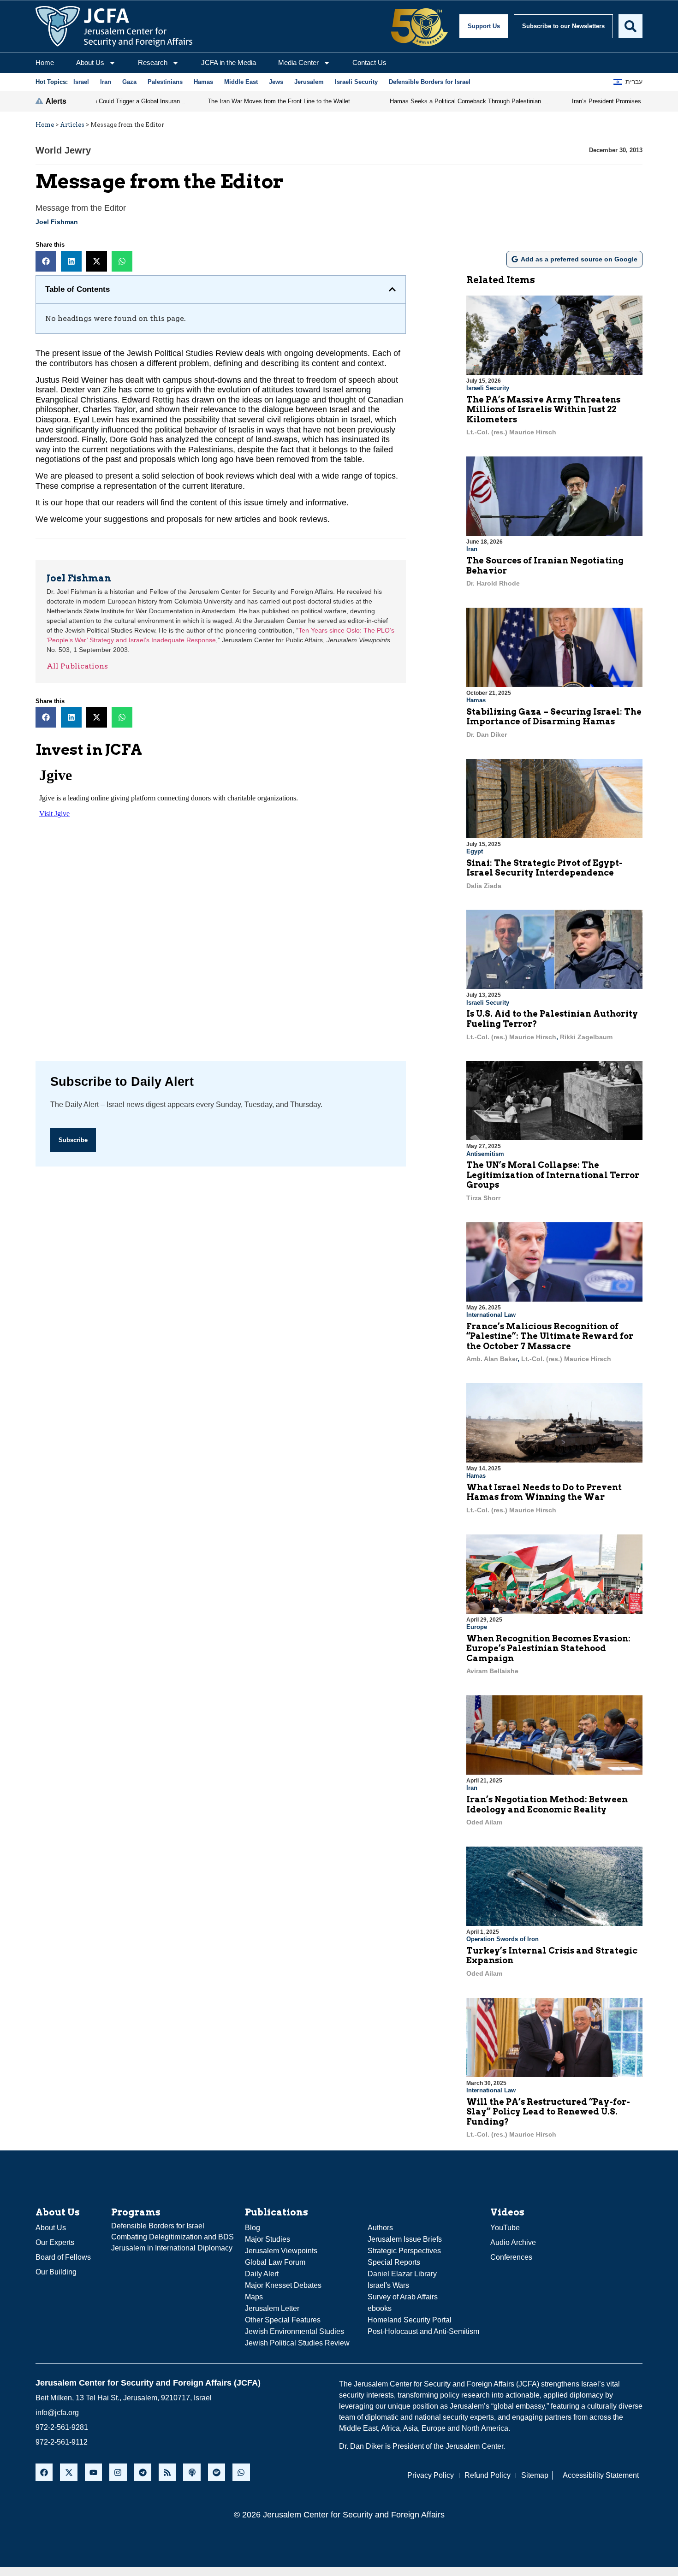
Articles (72, 125)
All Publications (77, 666)
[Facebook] (44, 2472)
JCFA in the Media (229, 62)
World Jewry (63, 150)
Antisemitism (485, 1154)
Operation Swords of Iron (503, 1939)
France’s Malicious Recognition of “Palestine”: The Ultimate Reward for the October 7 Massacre (550, 1336)
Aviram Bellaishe (492, 1671)
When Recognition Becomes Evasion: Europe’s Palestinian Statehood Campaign (548, 1648)
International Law (491, 1315)
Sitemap (535, 2475)
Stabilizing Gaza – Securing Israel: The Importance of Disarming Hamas (554, 717)
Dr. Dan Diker (487, 734)
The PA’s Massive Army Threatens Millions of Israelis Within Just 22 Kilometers (543, 409)
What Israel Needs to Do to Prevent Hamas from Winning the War (544, 1492)
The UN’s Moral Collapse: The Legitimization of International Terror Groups (553, 1175)
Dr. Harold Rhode (493, 583)
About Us (90, 62)
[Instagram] (118, 2472)
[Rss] (167, 2472)
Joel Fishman (57, 222)
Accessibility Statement (601, 2475)
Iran (472, 549)
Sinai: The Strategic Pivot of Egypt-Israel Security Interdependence (544, 868)
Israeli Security (488, 388)
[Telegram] (143, 2472)
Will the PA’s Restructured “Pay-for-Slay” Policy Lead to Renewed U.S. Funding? (548, 2112)
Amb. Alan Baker (492, 1359)
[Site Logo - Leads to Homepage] (114, 26)
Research (153, 62)
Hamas (476, 700)
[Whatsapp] (241, 2472)
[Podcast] (192, 2472)
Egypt (475, 851)
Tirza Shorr (483, 1198)
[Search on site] (630, 26)
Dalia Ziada (484, 886)
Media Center (298, 62)
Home (45, 62)
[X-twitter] (68, 2472)
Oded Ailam (484, 1822)
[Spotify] (217, 2472)
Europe (477, 1627)
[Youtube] (93, 2472)
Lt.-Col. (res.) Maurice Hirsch (511, 432)
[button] (46, 261)
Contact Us (369, 62)
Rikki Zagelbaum (586, 1037)
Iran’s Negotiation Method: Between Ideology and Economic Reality (547, 1804)
